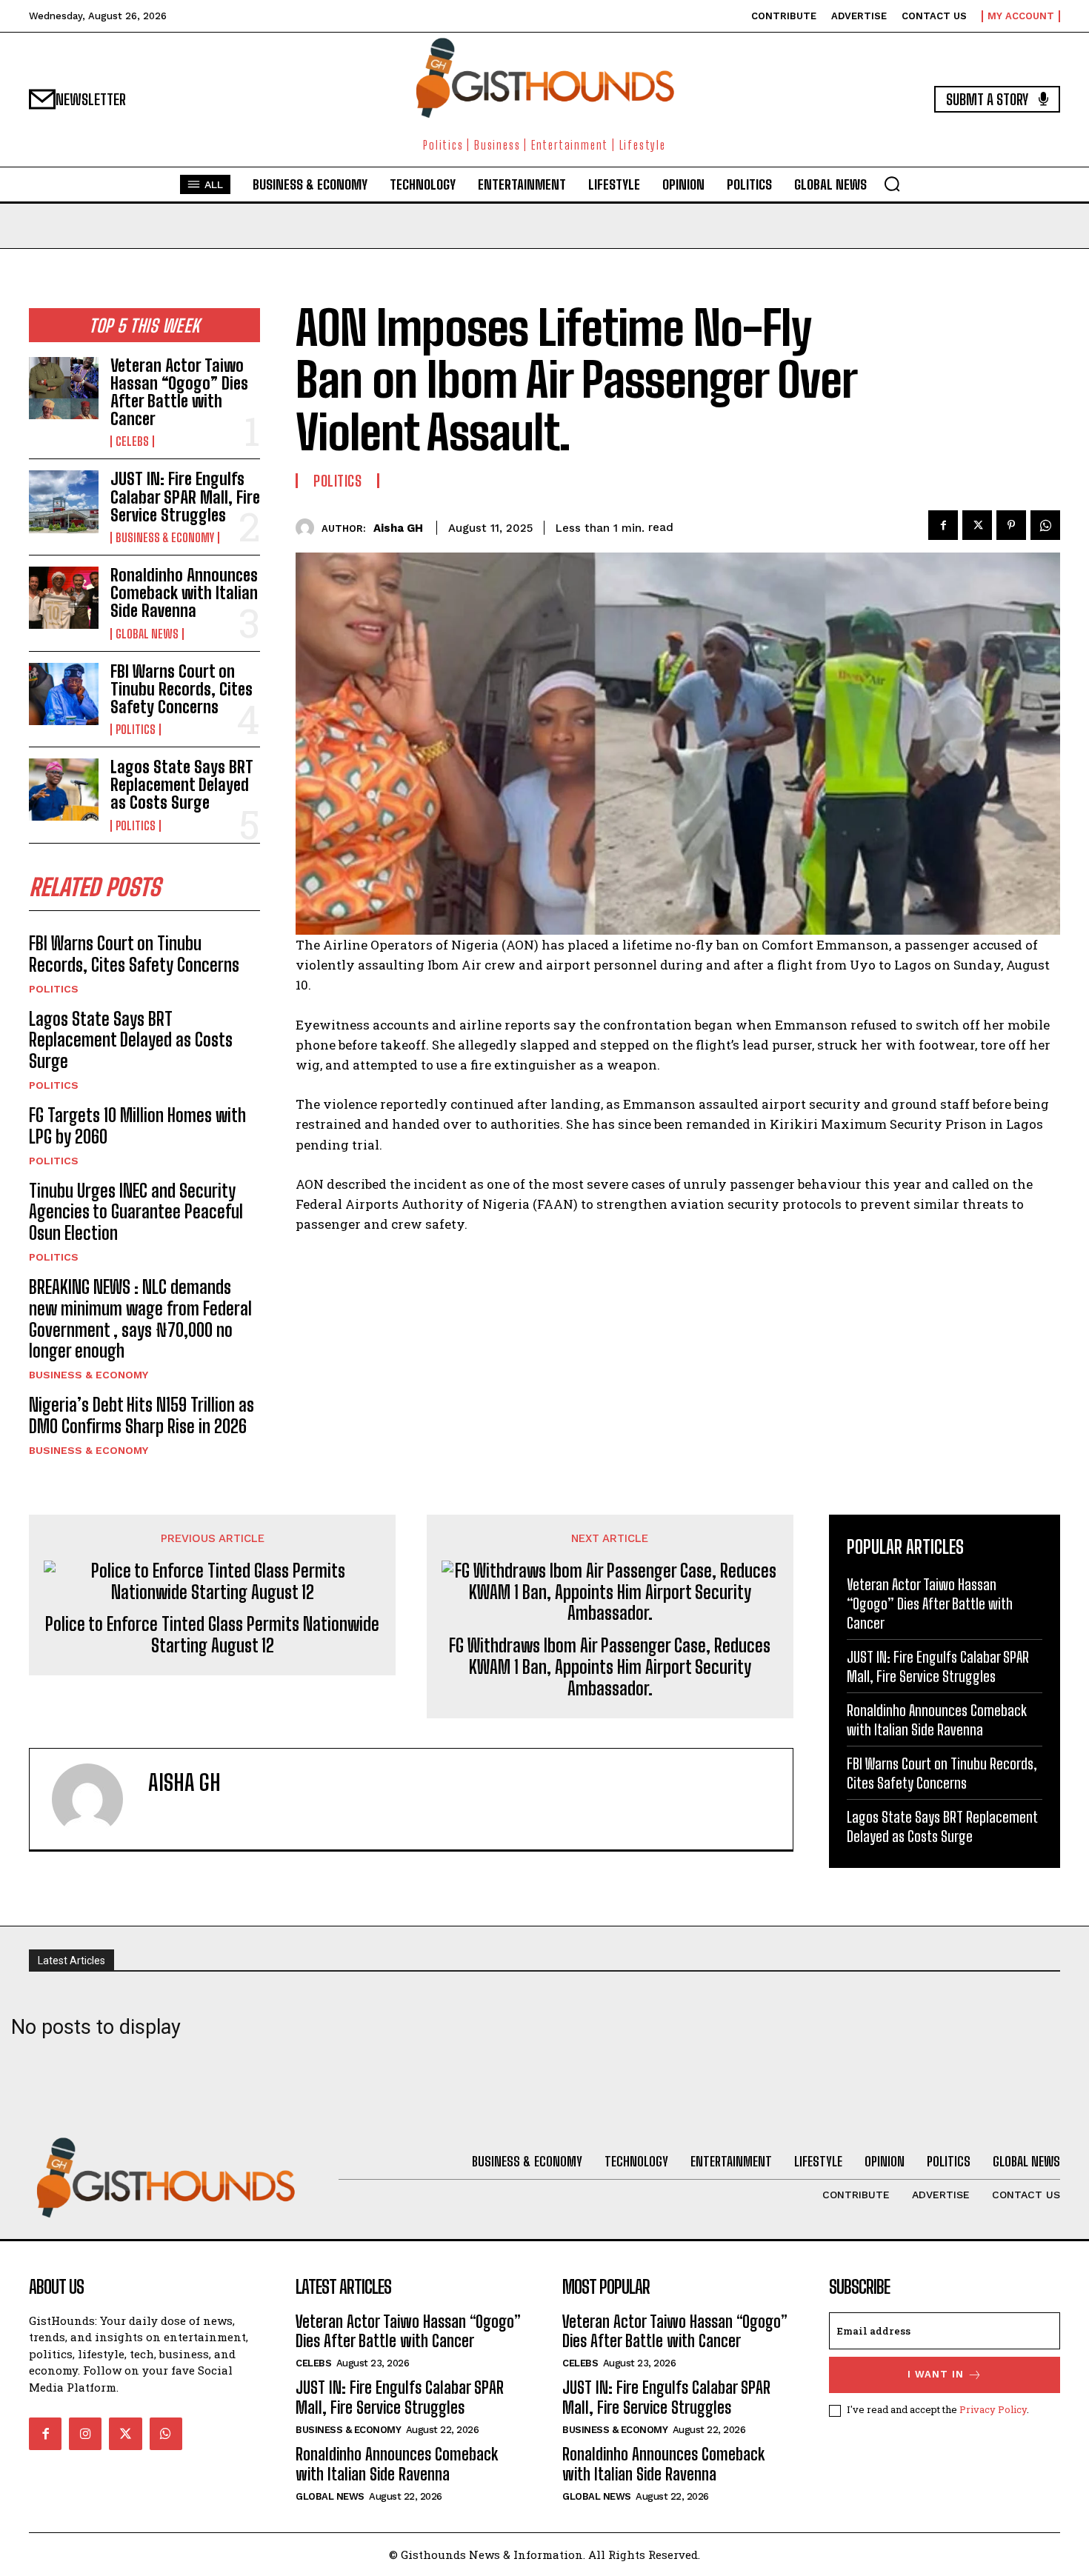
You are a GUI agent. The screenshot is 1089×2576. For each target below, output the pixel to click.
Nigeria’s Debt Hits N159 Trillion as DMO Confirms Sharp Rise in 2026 (141, 1415)
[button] (892, 184)
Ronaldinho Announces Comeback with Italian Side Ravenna (184, 593)
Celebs (132, 441)
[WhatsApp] (1045, 525)
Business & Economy (165, 538)
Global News (147, 634)
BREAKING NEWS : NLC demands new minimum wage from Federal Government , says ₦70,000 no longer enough (140, 1319)
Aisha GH (398, 528)
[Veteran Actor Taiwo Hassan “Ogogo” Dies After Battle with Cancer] (64, 388)
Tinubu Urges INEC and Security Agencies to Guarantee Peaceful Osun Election (136, 1212)
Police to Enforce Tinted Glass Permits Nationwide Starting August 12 (212, 1635)
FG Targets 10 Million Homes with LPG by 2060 (137, 1126)
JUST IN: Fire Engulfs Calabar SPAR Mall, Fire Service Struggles (185, 497)
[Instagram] (85, 2434)
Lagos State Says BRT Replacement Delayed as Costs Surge (182, 785)
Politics (136, 730)
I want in (936, 2374)
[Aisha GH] (309, 528)
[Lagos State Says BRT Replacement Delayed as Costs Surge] (64, 790)
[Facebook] (943, 525)
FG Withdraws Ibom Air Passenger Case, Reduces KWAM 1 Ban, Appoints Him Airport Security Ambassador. (610, 1667)
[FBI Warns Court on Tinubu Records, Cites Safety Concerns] (64, 694)
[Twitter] (977, 525)
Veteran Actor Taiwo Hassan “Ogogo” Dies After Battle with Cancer (179, 393)
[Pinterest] (1011, 525)
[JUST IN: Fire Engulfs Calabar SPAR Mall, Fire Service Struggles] (64, 501)
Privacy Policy (993, 2409)
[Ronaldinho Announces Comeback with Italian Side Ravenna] (64, 598)
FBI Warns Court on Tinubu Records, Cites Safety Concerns (181, 689)
